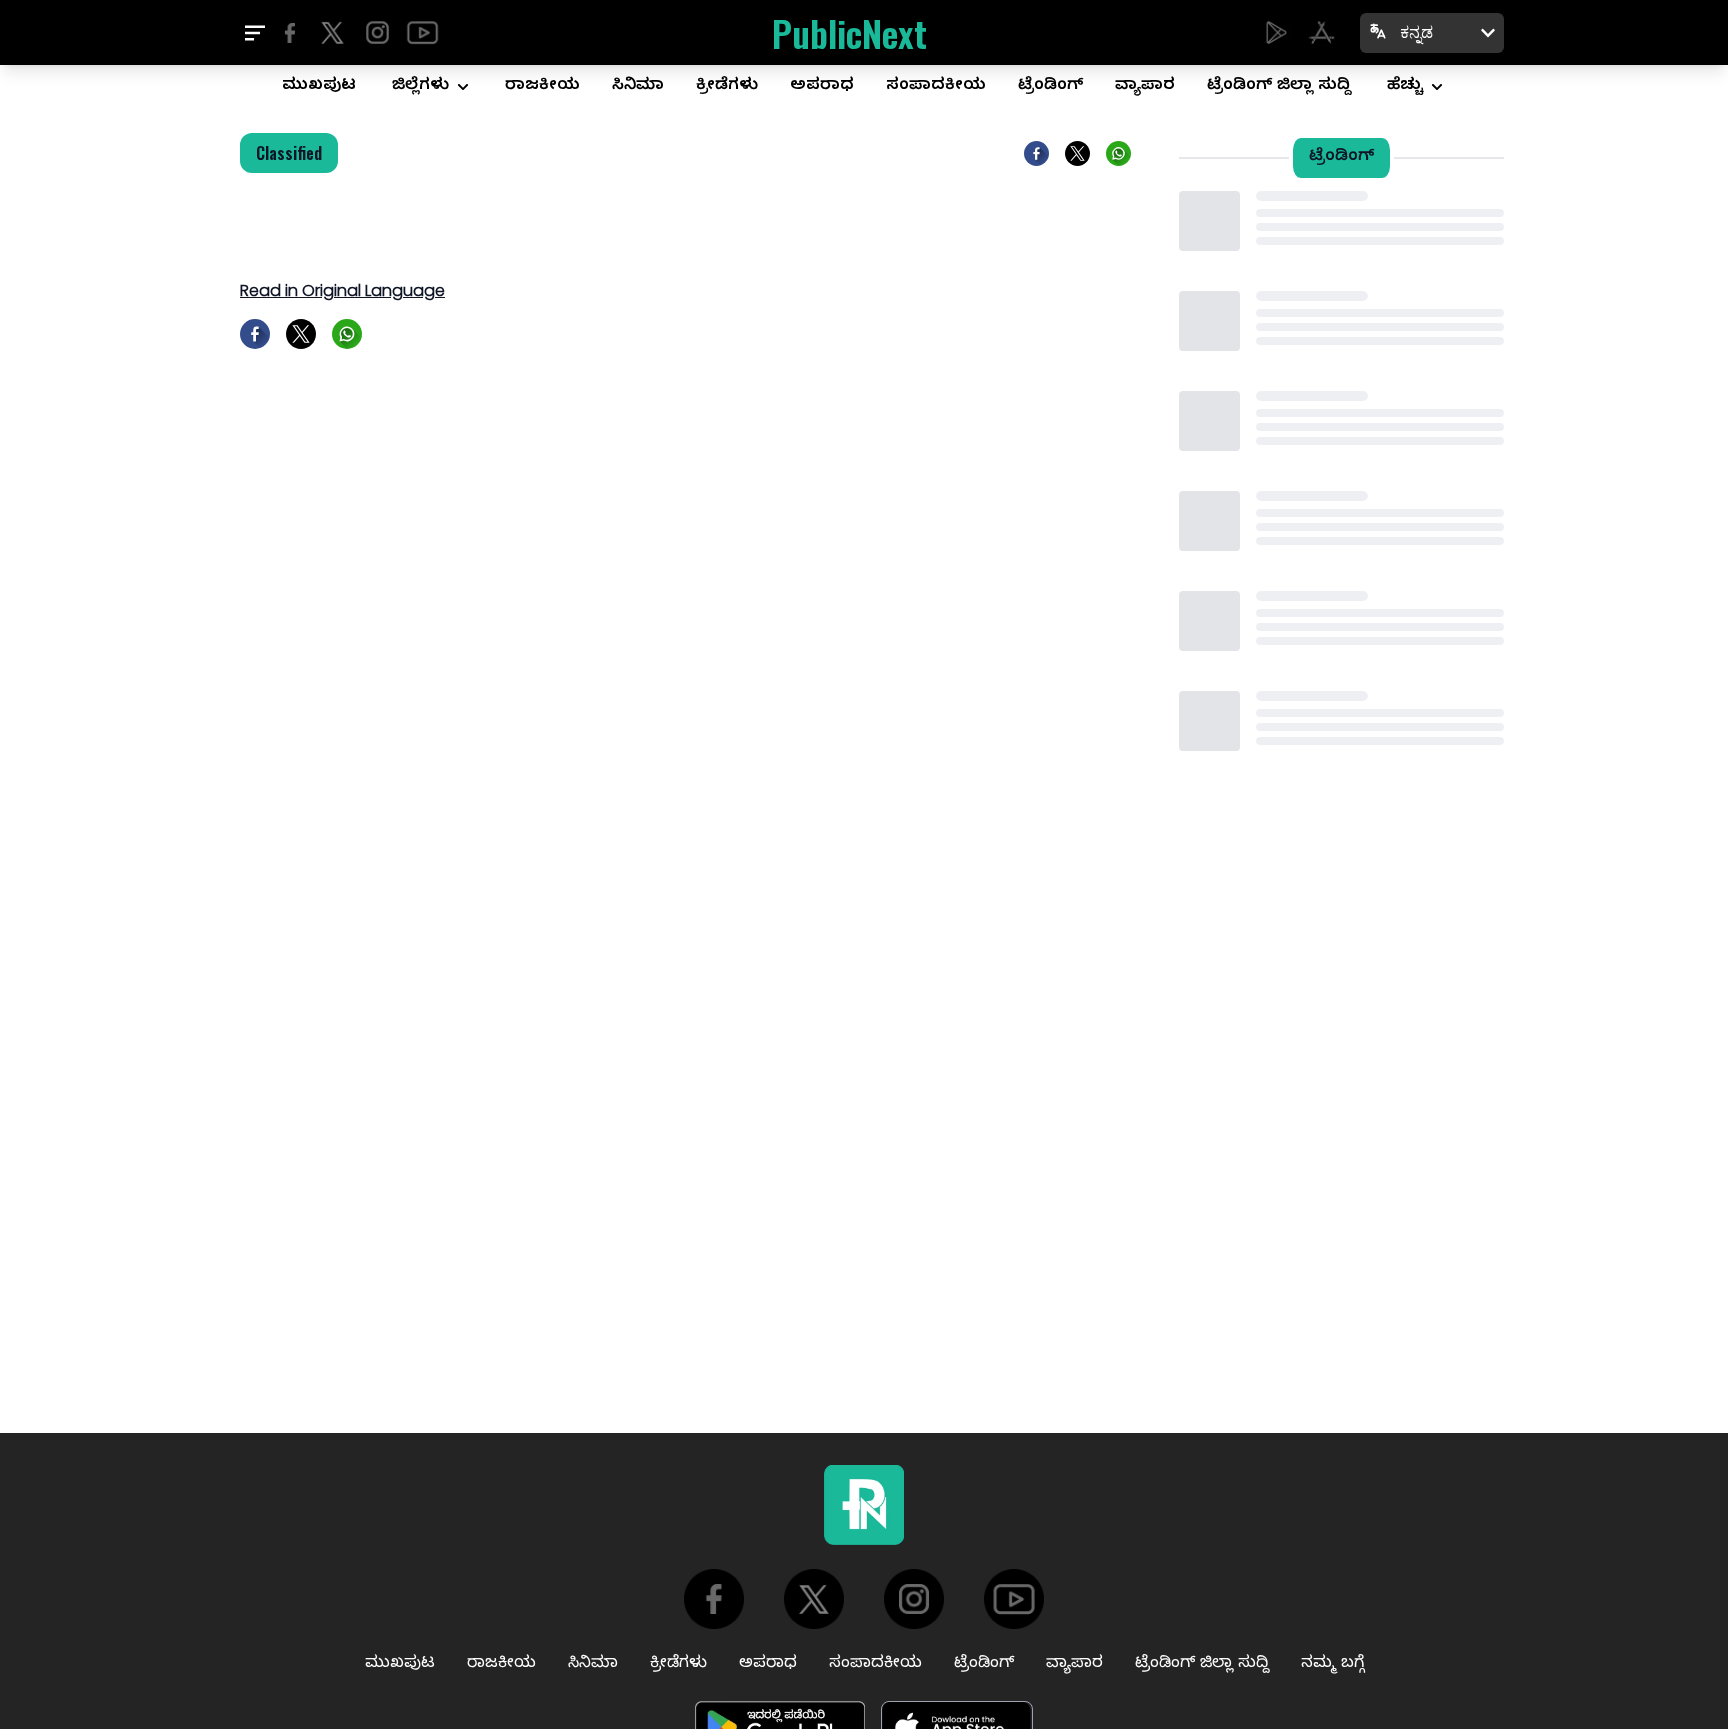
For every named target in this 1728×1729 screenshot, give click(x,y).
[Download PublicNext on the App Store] (1321, 32)
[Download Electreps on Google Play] (1276, 32)
